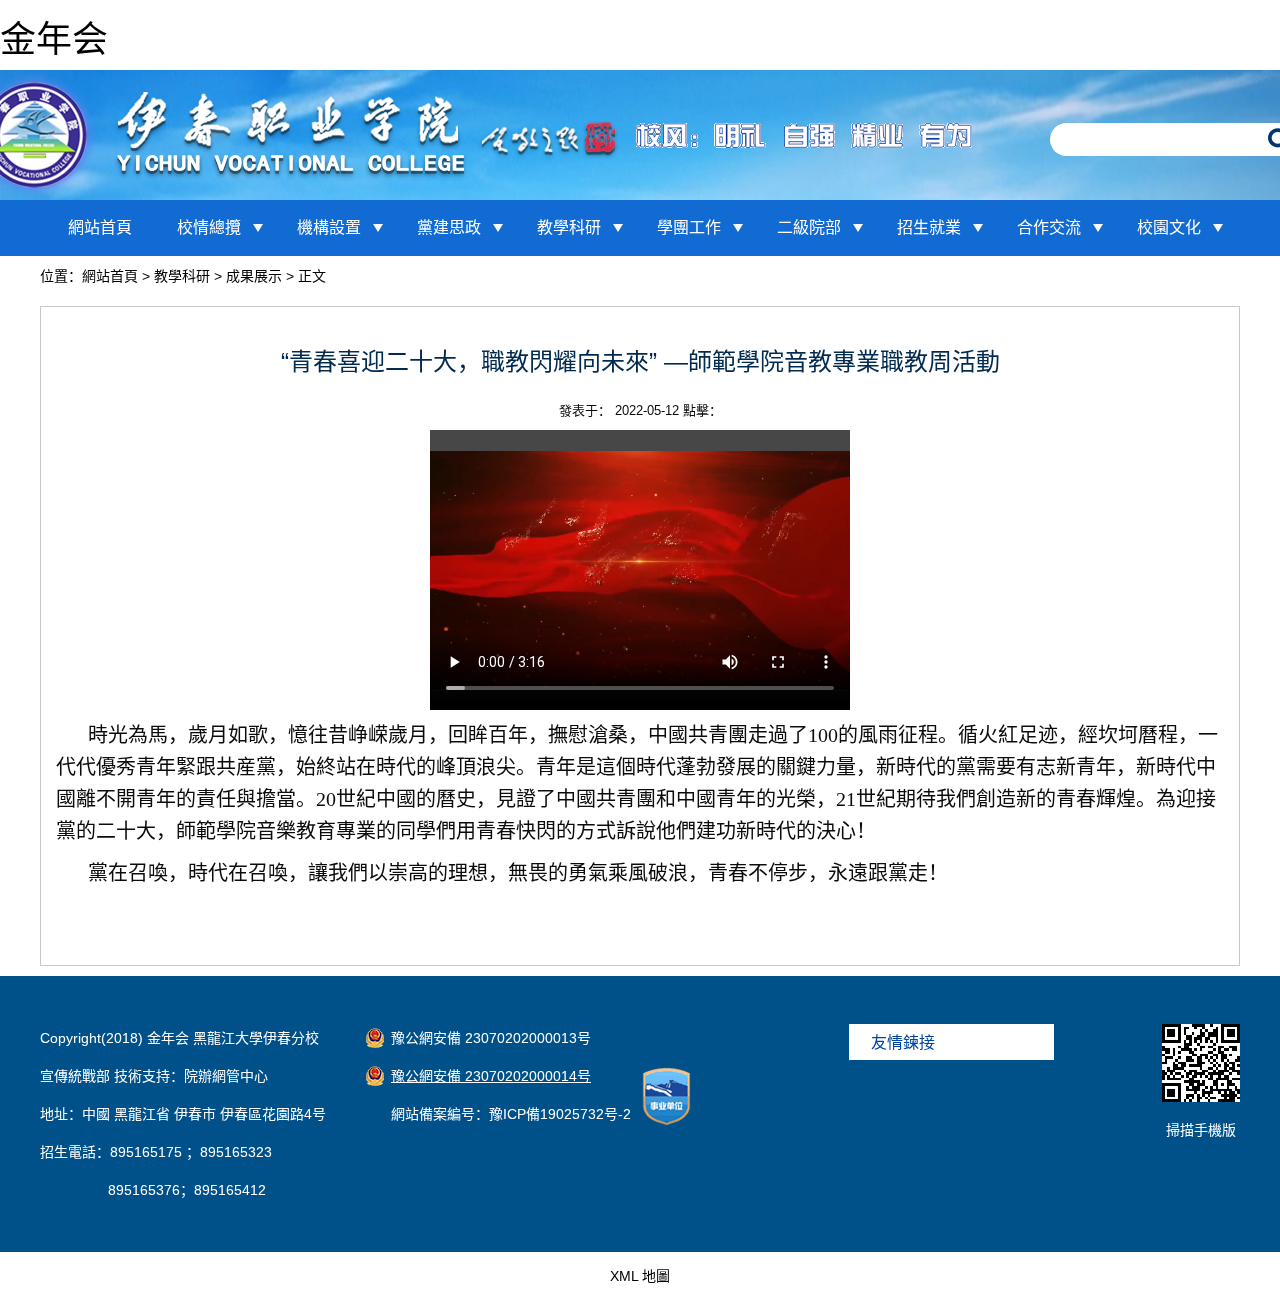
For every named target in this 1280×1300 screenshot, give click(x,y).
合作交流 (1049, 227)
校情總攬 (209, 227)
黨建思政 (449, 227)
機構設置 (329, 227)
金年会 (54, 39)
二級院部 (809, 227)
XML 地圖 (640, 1276)
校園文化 (1169, 227)
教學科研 (569, 227)
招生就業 (929, 227)
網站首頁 (100, 227)
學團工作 (689, 227)
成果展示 (254, 276)
